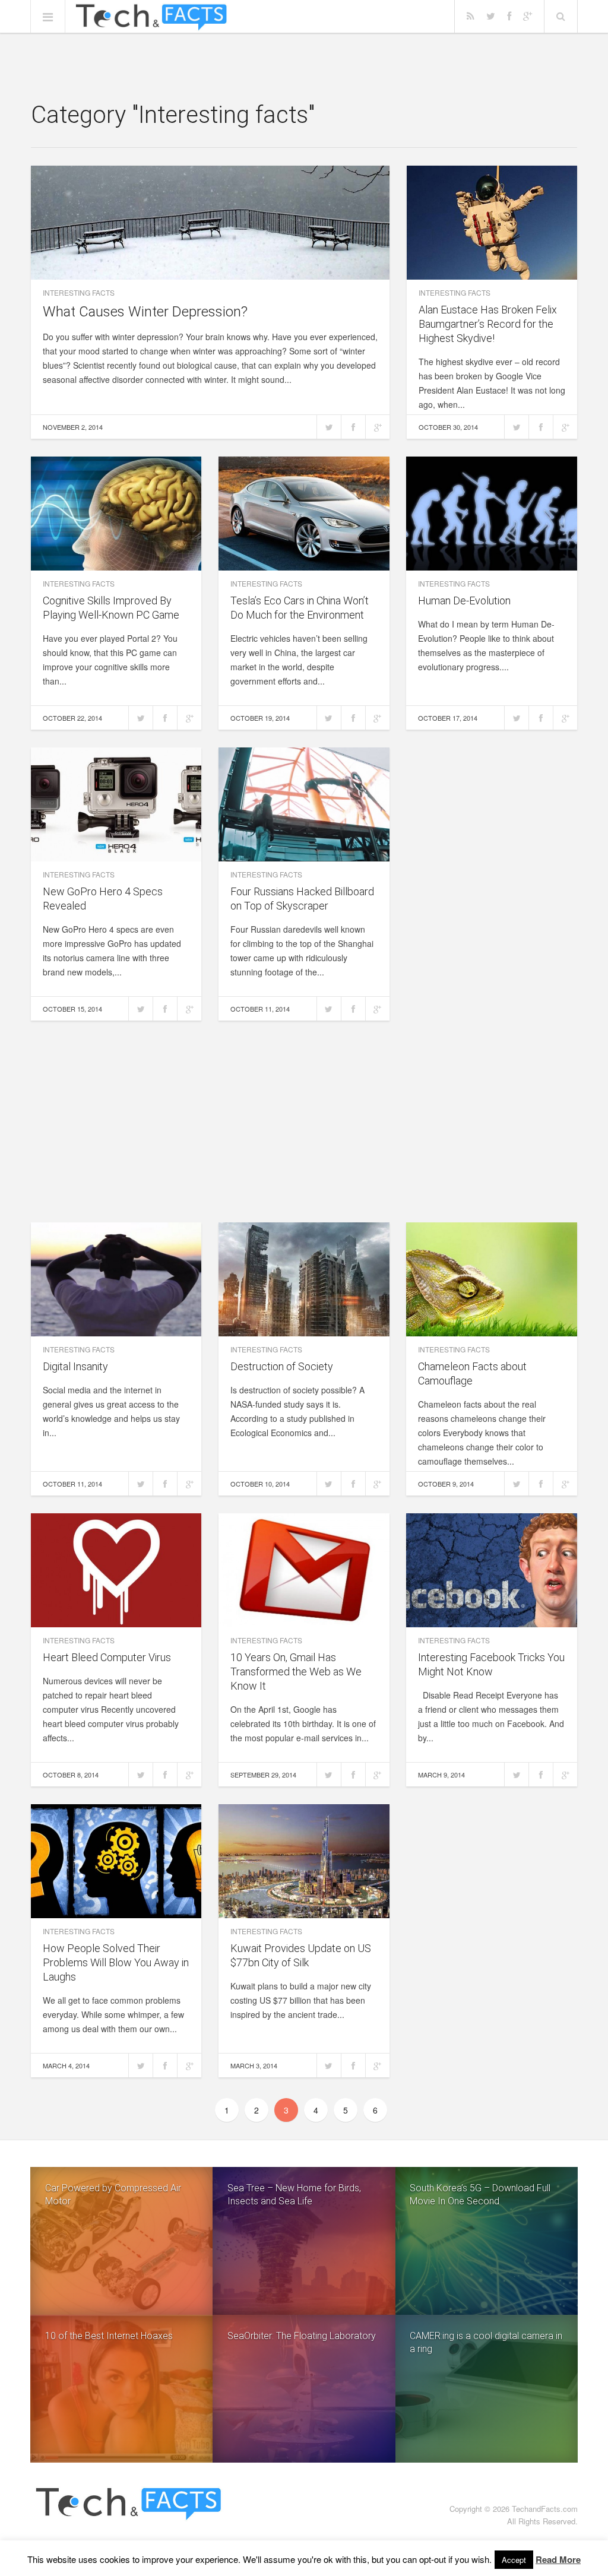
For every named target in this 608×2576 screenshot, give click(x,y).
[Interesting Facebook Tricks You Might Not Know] (492, 1570)
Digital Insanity (75, 1366)
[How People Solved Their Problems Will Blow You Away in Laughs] (116, 1861)
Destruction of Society (282, 1366)
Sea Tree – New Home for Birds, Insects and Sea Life (294, 2195)
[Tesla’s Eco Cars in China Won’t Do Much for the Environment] (304, 514)
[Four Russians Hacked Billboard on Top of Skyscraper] (304, 804)
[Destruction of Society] (304, 1279)
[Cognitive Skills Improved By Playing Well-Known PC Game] (116, 514)
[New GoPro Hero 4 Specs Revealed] (116, 804)
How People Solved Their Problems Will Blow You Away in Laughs (116, 1962)
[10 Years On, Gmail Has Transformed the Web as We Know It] (304, 1570)
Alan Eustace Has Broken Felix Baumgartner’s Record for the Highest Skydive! (488, 324)
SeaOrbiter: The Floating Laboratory (302, 2336)
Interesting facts (79, 292)
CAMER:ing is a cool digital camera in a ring (486, 2342)
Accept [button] (514, 2560)
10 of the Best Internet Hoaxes (109, 2336)
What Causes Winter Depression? (145, 312)
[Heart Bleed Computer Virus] (116, 1570)
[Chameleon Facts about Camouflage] (492, 1279)
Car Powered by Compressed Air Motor (113, 2195)
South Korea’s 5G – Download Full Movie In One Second (480, 2195)
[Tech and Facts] (151, 17)
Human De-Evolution (464, 601)
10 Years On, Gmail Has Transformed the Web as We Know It (296, 1672)
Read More (558, 2559)
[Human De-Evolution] (492, 514)
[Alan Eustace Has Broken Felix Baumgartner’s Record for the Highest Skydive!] (492, 223)
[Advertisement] (304, 68)
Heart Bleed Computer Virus (107, 1657)
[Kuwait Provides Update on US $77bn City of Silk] (304, 1861)
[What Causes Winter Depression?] (210, 223)
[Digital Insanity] (116, 1279)
